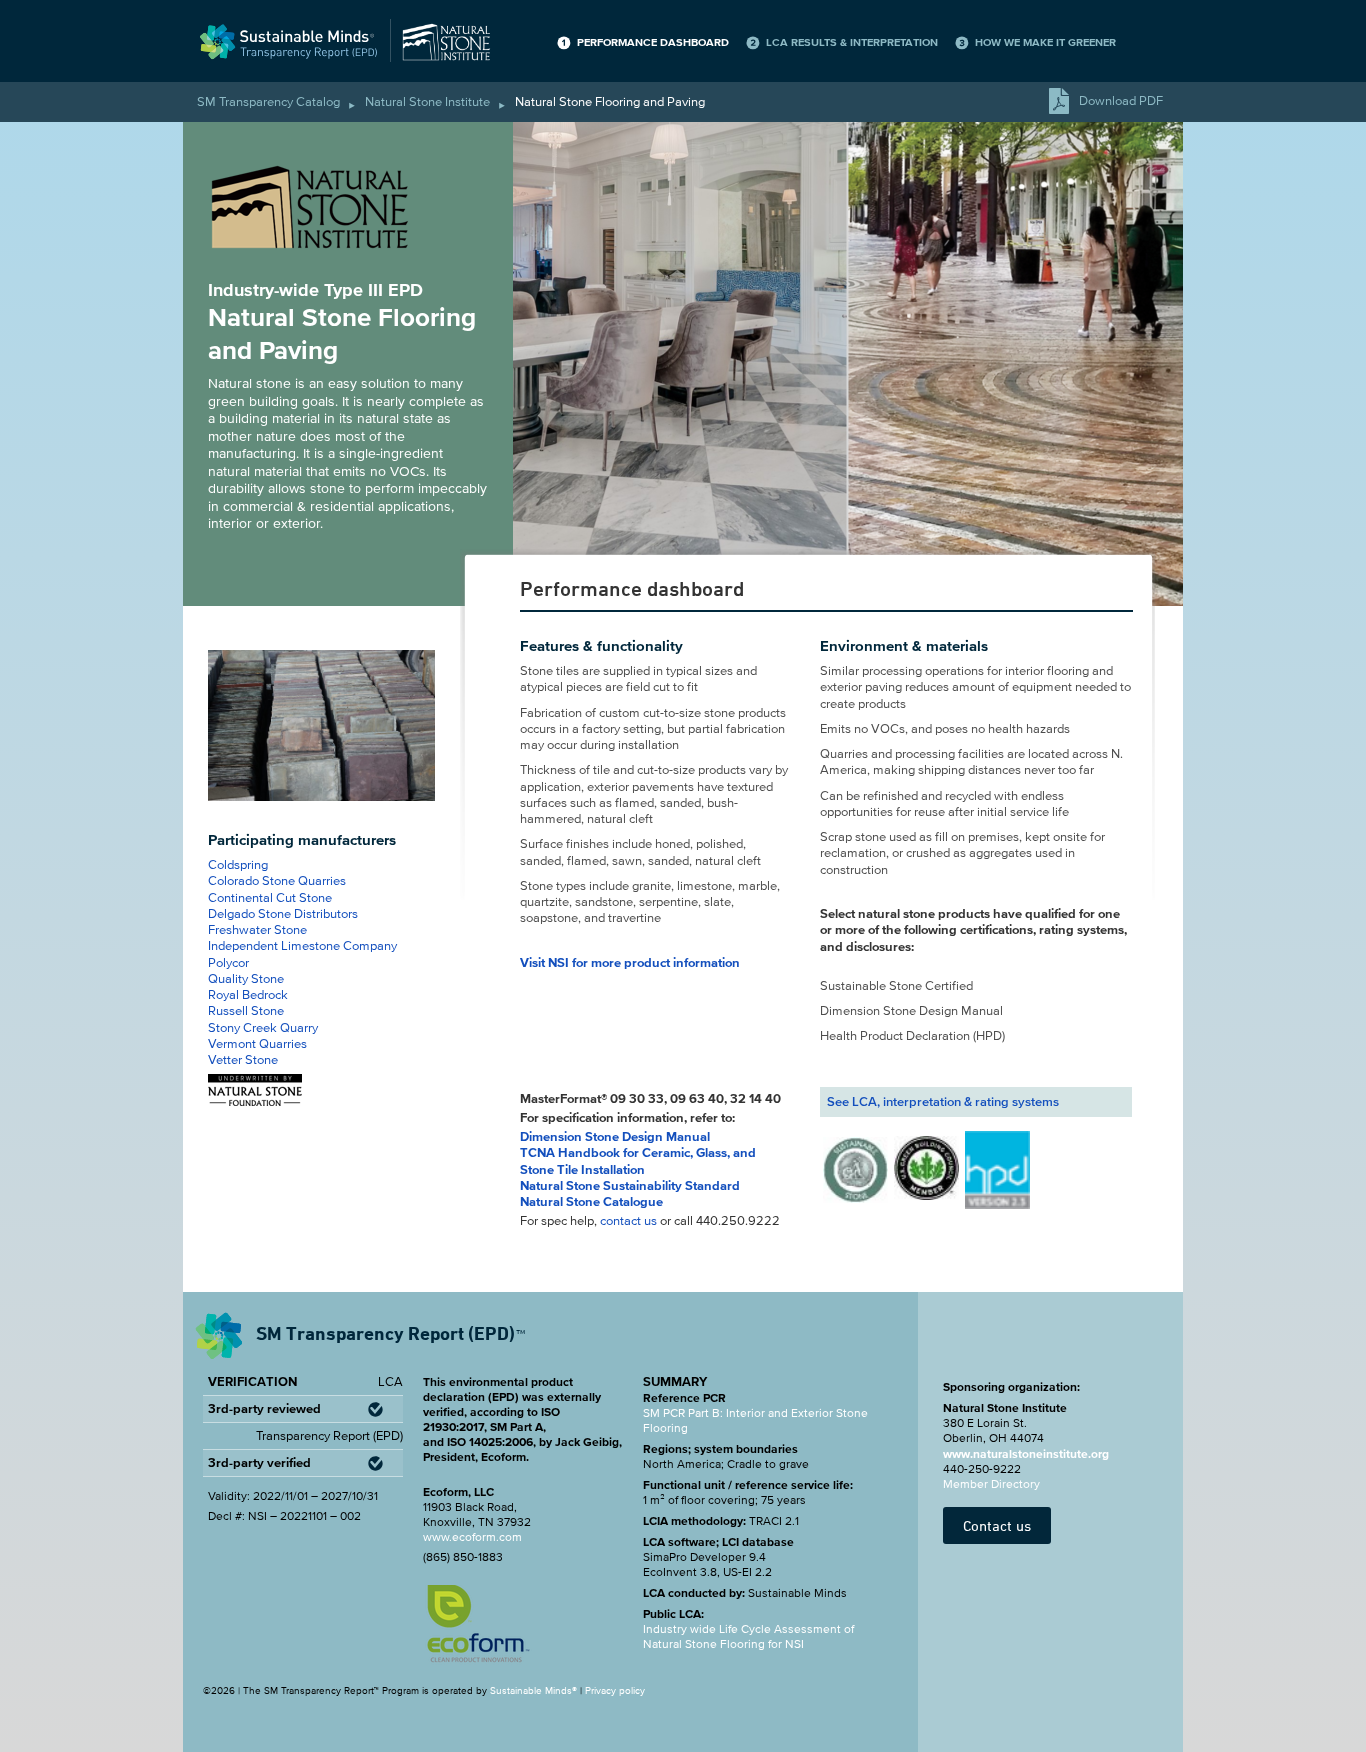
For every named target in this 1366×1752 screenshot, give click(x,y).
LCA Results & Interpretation (852, 42)
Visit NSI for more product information (630, 963)
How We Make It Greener (1045, 42)
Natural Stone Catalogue (591, 1202)
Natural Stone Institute (427, 102)
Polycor (228, 963)
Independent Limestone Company (302, 946)
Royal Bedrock (248, 995)
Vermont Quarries (257, 1044)
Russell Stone (246, 1011)
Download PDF (1121, 101)
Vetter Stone (243, 1060)
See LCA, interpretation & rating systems (943, 1101)
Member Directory (991, 1484)
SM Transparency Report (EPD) (388, 1333)
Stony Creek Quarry (263, 1028)
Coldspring (238, 865)
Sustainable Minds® (533, 1690)
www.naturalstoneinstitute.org (1026, 1453)
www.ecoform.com (472, 1537)
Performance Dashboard (653, 42)
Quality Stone (246, 979)
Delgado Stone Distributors (283, 914)
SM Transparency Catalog (268, 102)
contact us (628, 1221)
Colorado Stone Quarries (277, 881)
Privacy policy (615, 1690)
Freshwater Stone (257, 930)
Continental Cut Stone (270, 898)
